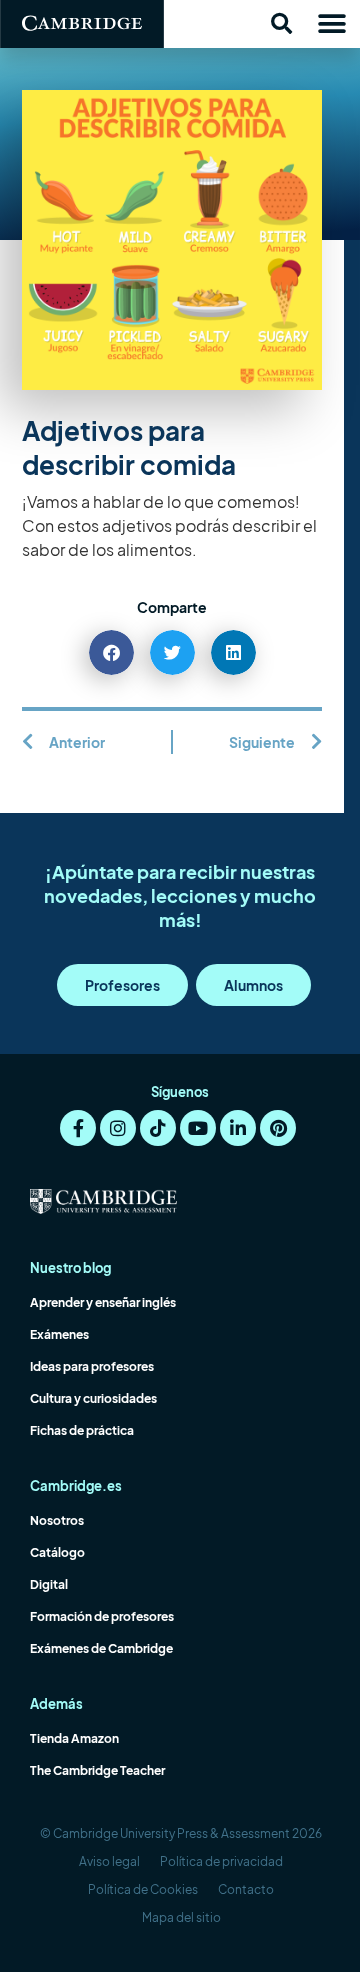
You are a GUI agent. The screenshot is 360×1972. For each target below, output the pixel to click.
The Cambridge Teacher (97, 1770)
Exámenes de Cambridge (101, 1648)
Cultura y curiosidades (93, 1398)
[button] (281, 24)
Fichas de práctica (82, 1430)
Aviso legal (109, 1861)
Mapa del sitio (181, 1917)
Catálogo (57, 1552)
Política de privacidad (221, 1861)
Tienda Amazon (74, 1738)
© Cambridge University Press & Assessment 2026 (181, 1833)
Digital (49, 1584)
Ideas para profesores (92, 1366)
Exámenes (59, 1334)
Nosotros (57, 1520)
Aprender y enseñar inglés (103, 1302)
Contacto (246, 1889)
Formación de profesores (102, 1616)
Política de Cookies (143, 1889)
